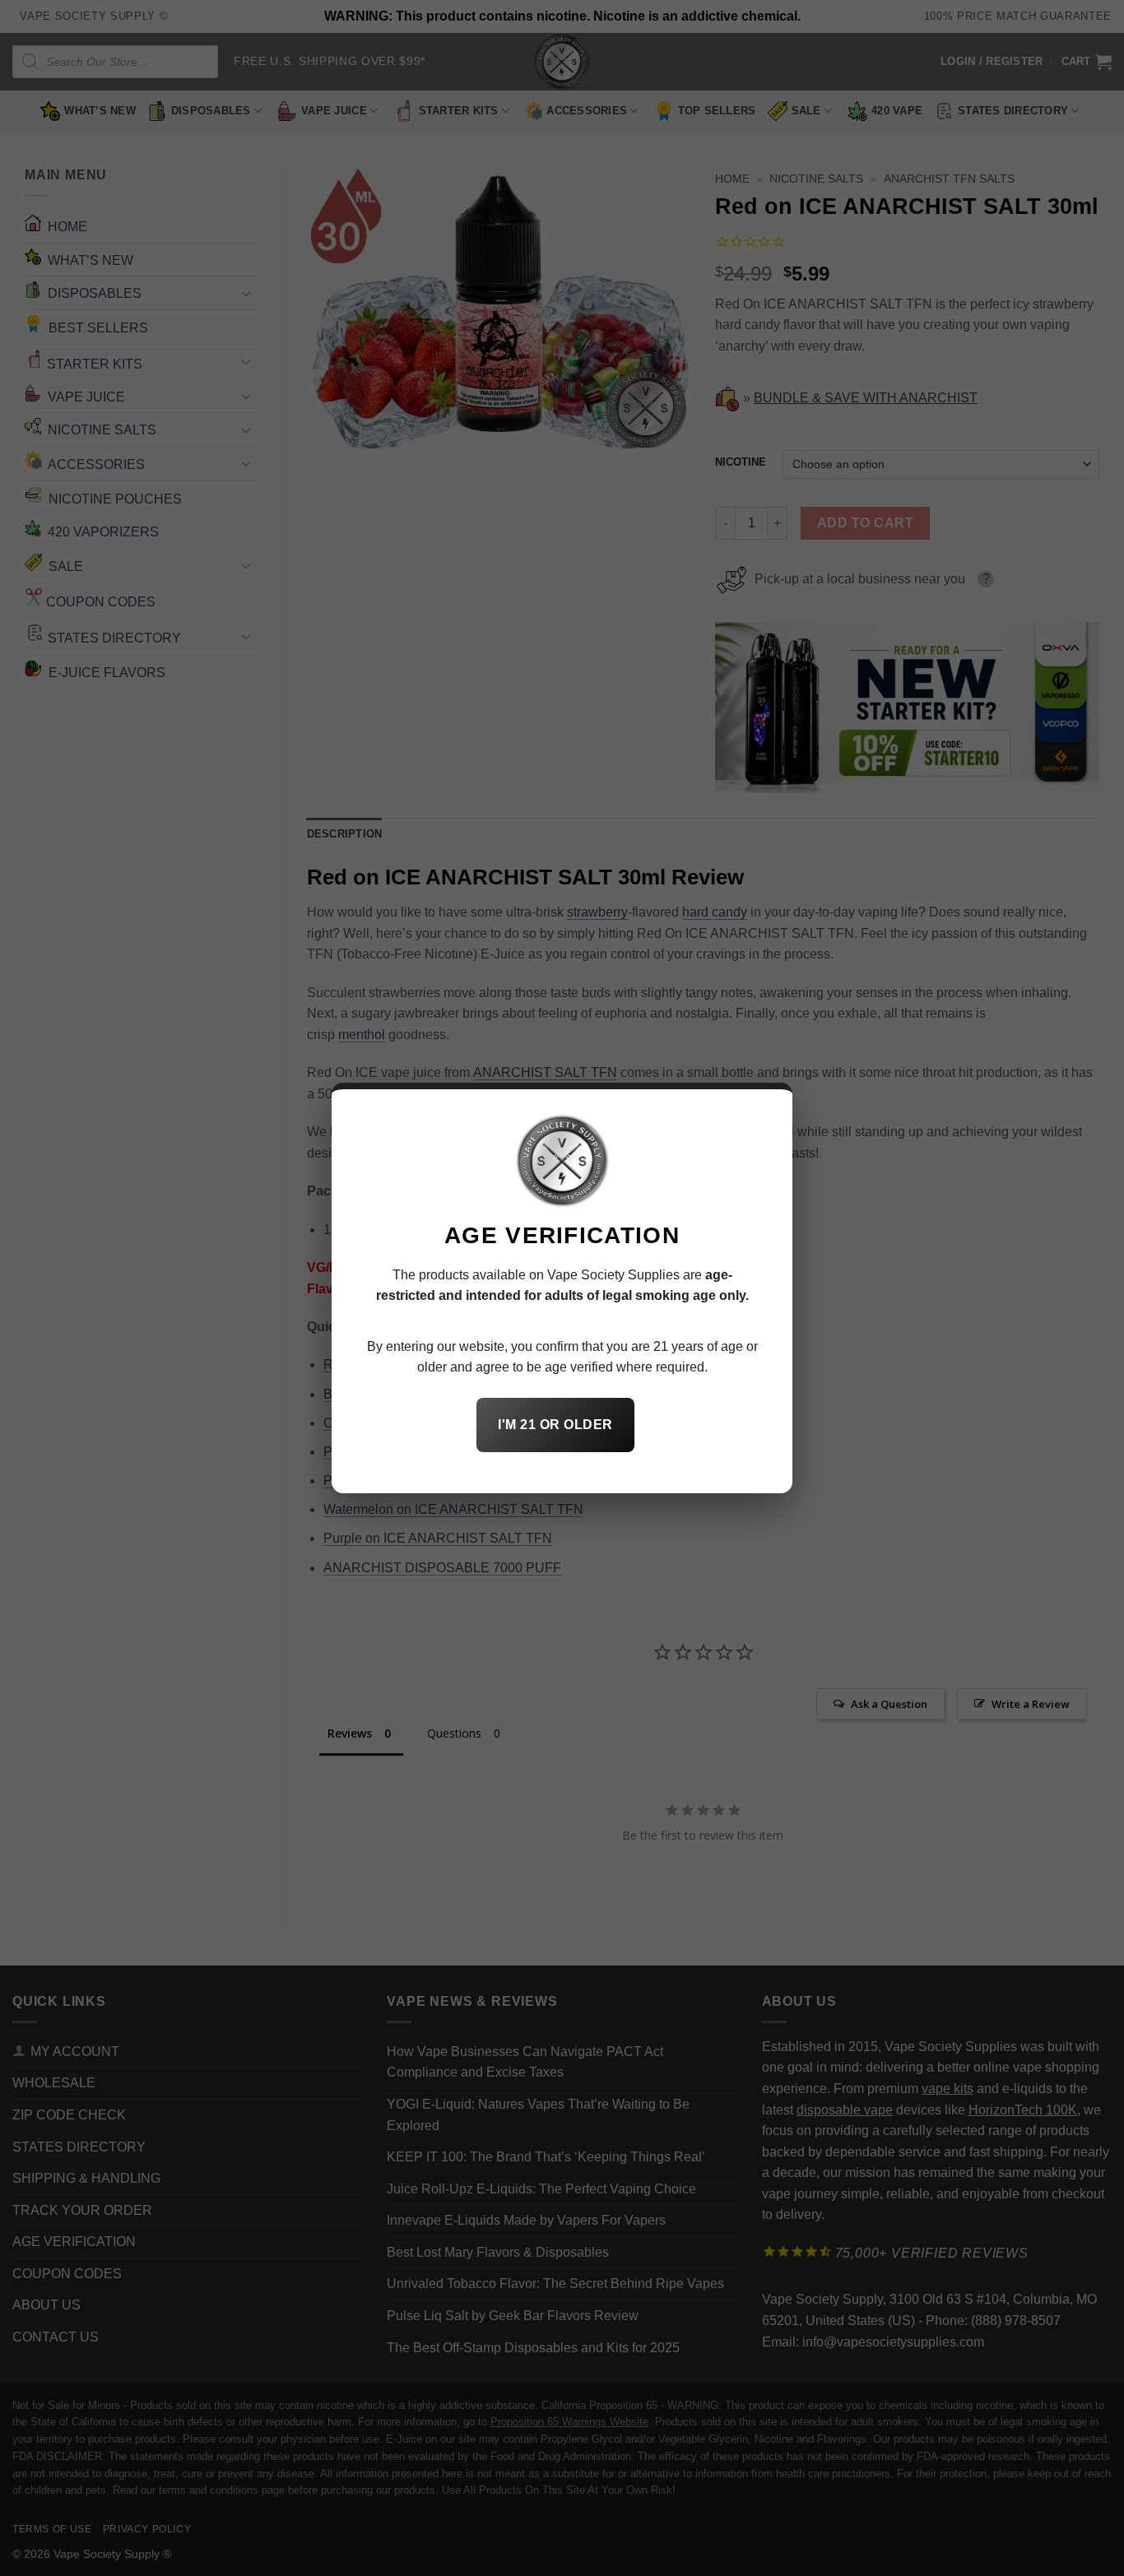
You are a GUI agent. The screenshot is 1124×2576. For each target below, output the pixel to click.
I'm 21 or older (555, 1425)
